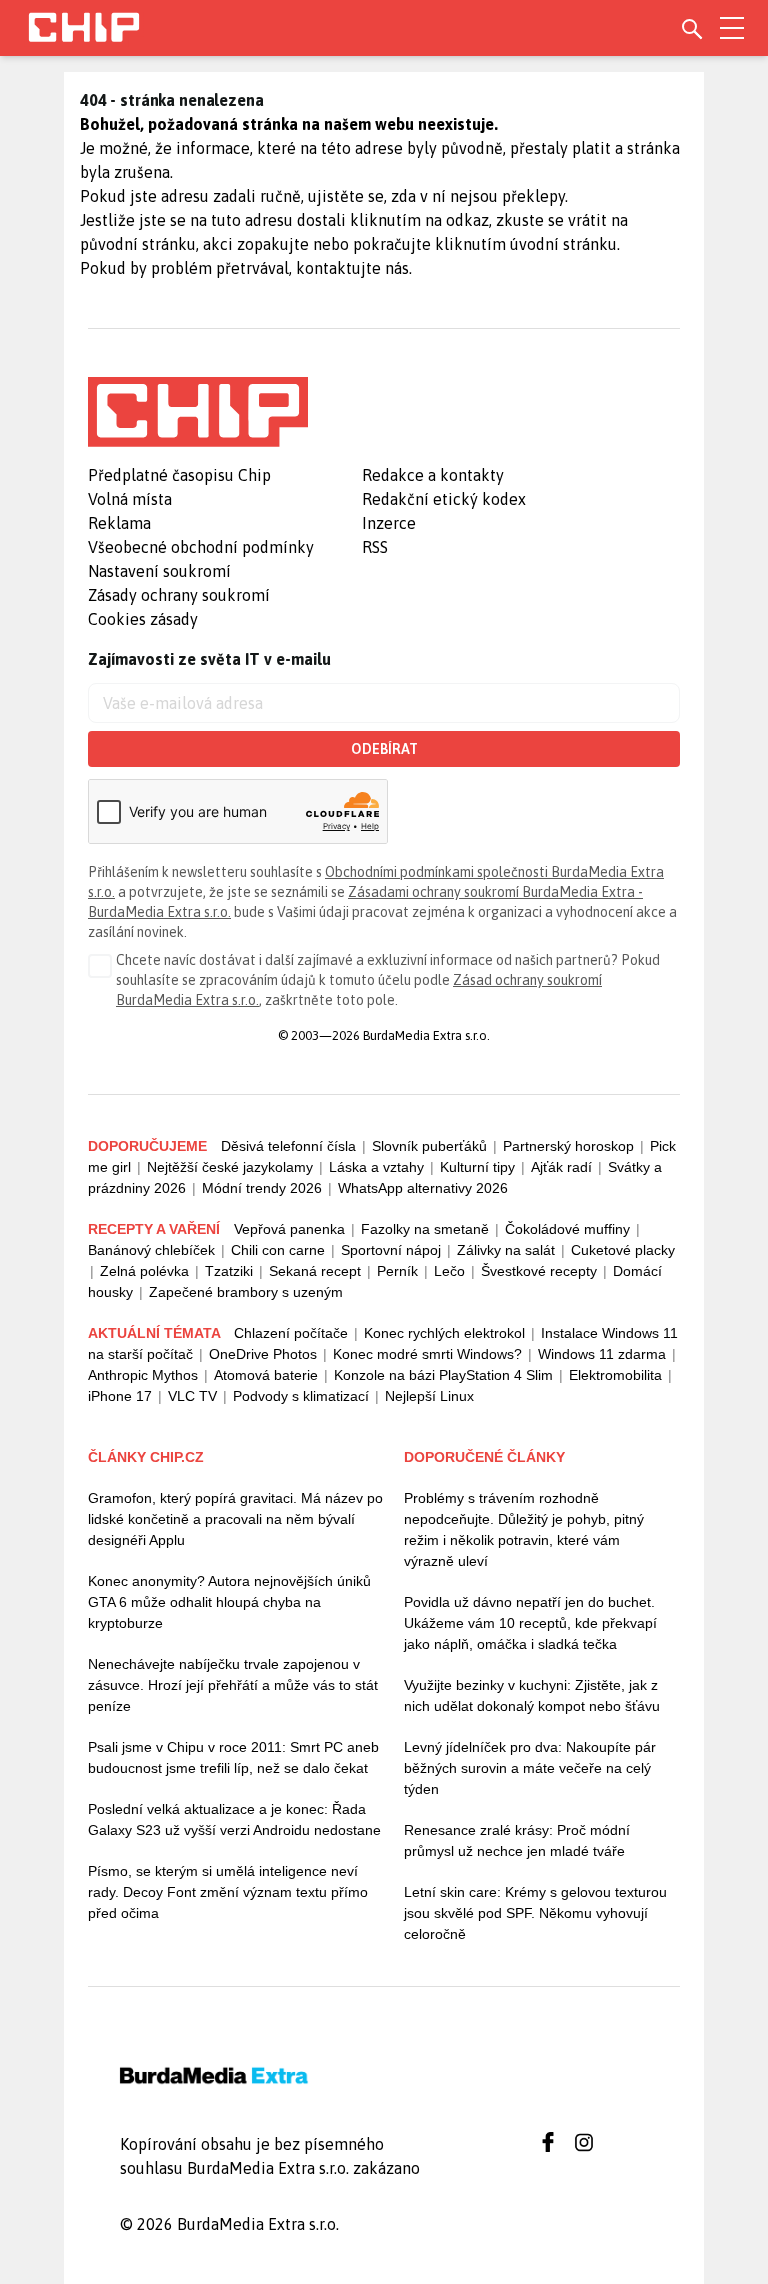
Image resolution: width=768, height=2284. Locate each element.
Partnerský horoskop (568, 1146)
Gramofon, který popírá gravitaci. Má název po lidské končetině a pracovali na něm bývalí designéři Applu (235, 1519)
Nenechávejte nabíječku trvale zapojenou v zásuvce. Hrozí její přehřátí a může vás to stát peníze (233, 1685)
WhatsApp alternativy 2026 (423, 1188)
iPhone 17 (120, 1396)
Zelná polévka (144, 1271)
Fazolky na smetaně (425, 1229)
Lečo (449, 1271)
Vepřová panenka (289, 1229)
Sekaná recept (315, 1271)
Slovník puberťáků (429, 1146)
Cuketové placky (623, 1250)
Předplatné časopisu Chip (179, 475)
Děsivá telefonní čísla (288, 1146)
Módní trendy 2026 (262, 1188)
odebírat (384, 749)
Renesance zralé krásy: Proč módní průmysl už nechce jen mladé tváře (517, 1840)
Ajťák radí (561, 1167)
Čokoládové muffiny (567, 1229)
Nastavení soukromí (159, 571)
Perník (397, 1271)
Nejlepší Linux (429, 1396)
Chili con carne (278, 1250)
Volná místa (130, 499)
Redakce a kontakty (433, 475)
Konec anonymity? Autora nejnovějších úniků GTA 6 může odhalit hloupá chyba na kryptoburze (229, 1602)
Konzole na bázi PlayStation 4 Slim (443, 1375)
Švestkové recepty (539, 1271)
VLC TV (192, 1396)
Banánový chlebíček (151, 1250)
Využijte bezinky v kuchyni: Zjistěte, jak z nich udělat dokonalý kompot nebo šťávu (532, 1695)
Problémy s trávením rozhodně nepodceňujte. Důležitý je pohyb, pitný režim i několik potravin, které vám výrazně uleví (524, 1529)
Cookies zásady (143, 619)
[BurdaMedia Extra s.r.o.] (198, 412)
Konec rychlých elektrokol (444, 1333)
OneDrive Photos (263, 1354)
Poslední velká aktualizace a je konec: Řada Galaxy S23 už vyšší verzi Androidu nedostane (234, 1819)
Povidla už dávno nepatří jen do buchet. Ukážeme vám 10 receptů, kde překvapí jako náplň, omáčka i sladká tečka (530, 1623)
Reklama (119, 523)
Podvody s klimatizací (301, 1396)
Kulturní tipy (477, 1167)
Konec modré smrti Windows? (427, 1354)
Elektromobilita (615, 1375)
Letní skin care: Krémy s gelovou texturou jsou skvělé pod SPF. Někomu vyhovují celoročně (535, 1913)
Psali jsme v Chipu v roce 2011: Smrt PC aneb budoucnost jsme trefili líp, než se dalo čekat (233, 1757)
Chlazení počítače (291, 1333)
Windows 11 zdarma (602, 1354)
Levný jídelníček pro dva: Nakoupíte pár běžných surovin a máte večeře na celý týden (530, 1768)
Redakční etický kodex (444, 499)
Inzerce (389, 523)
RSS (375, 547)
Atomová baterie (266, 1375)
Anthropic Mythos (143, 1375)
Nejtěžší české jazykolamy (230, 1167)
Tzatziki (229, 1271)
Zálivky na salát (506, 1250)
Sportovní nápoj (391, 1250)
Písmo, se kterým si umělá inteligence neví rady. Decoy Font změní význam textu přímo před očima (228, 1892)
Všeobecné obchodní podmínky (201, 547)
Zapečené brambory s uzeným (246, 1292)
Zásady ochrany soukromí (179, 595)
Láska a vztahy (376, 1167)
